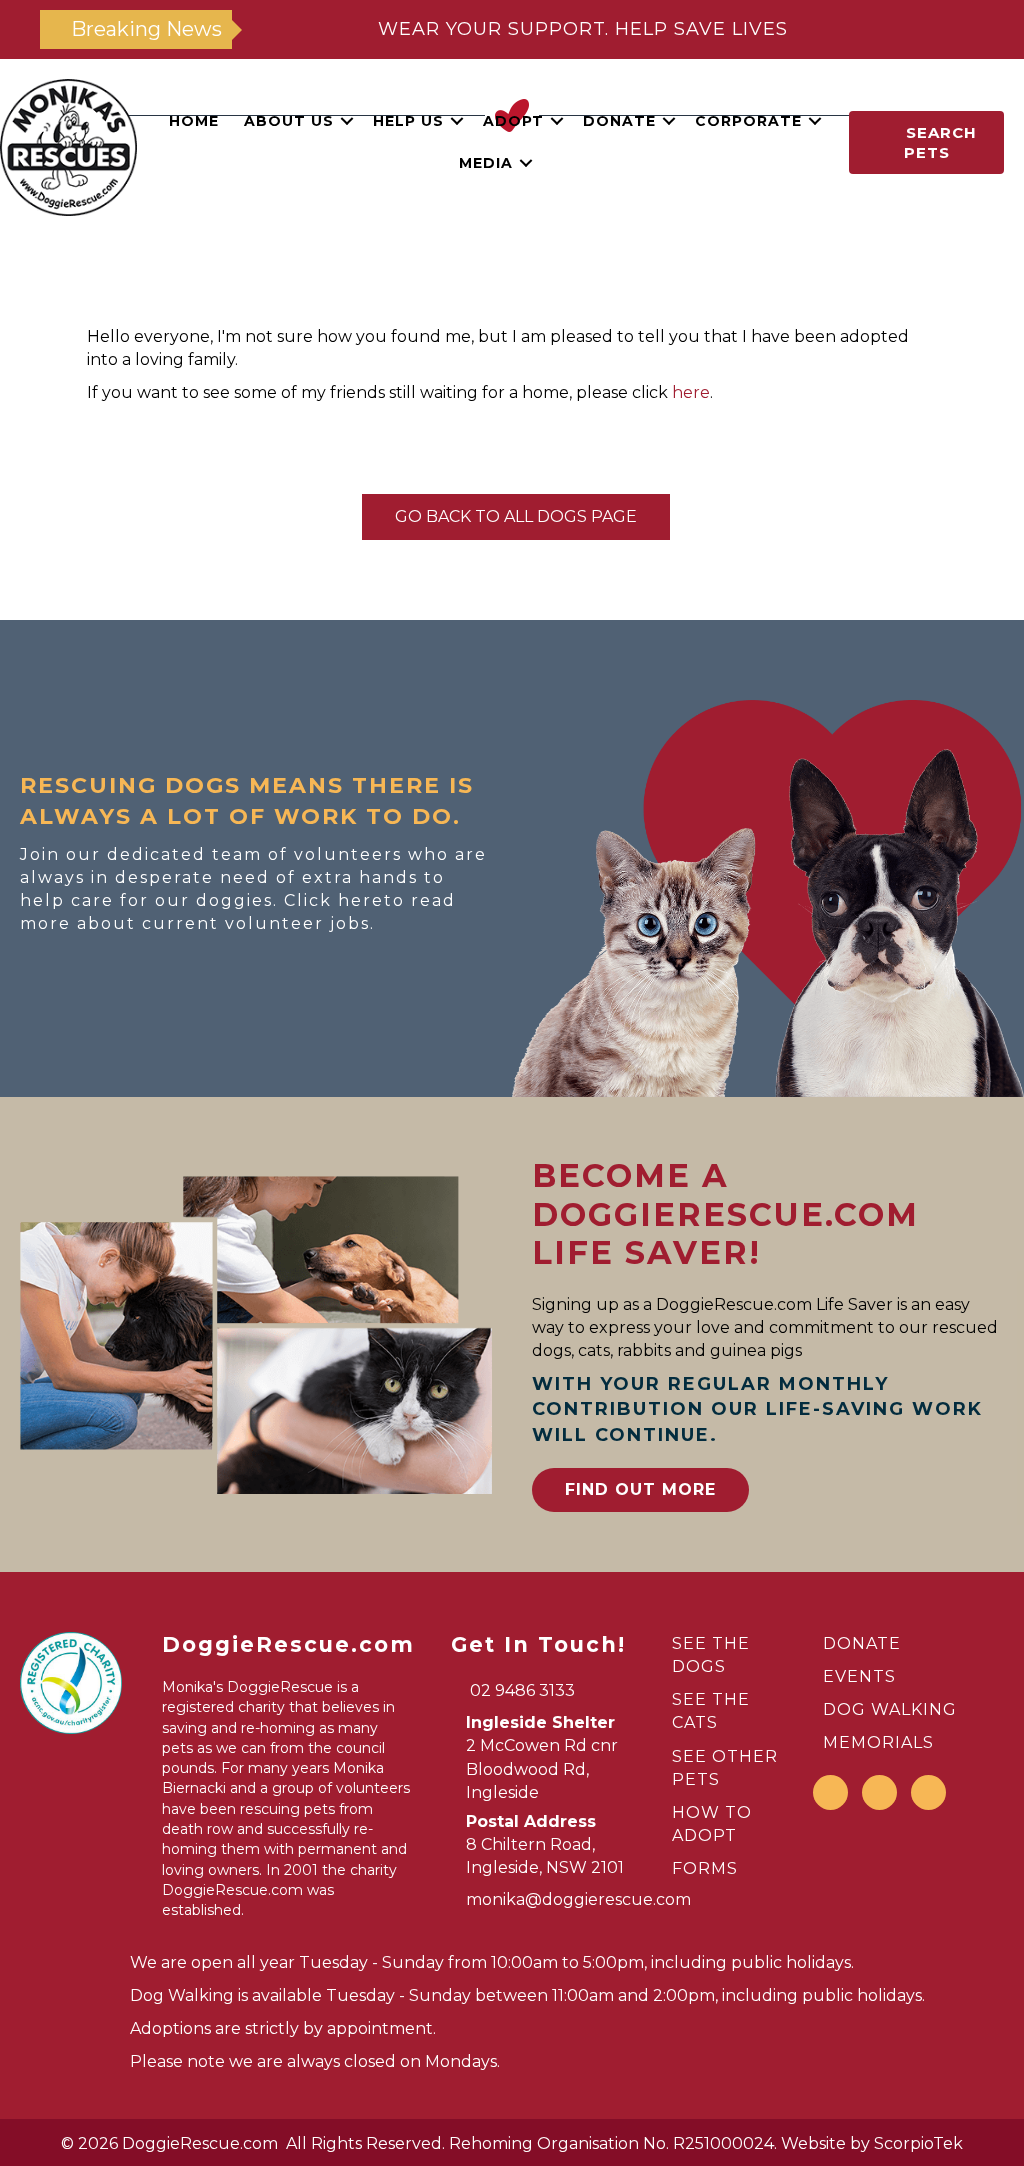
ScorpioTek (918, 2143)
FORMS (705, 1868)
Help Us (408, 121)
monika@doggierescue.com (578, 1899)
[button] (347, 121)
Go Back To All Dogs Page (516, 516)
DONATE (862, 1643)
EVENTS (859, 1676)
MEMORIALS (878, 1742)
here (691, 392)
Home (194, 121)
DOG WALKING (890, 1709)
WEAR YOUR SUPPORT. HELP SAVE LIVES (583, 29)
